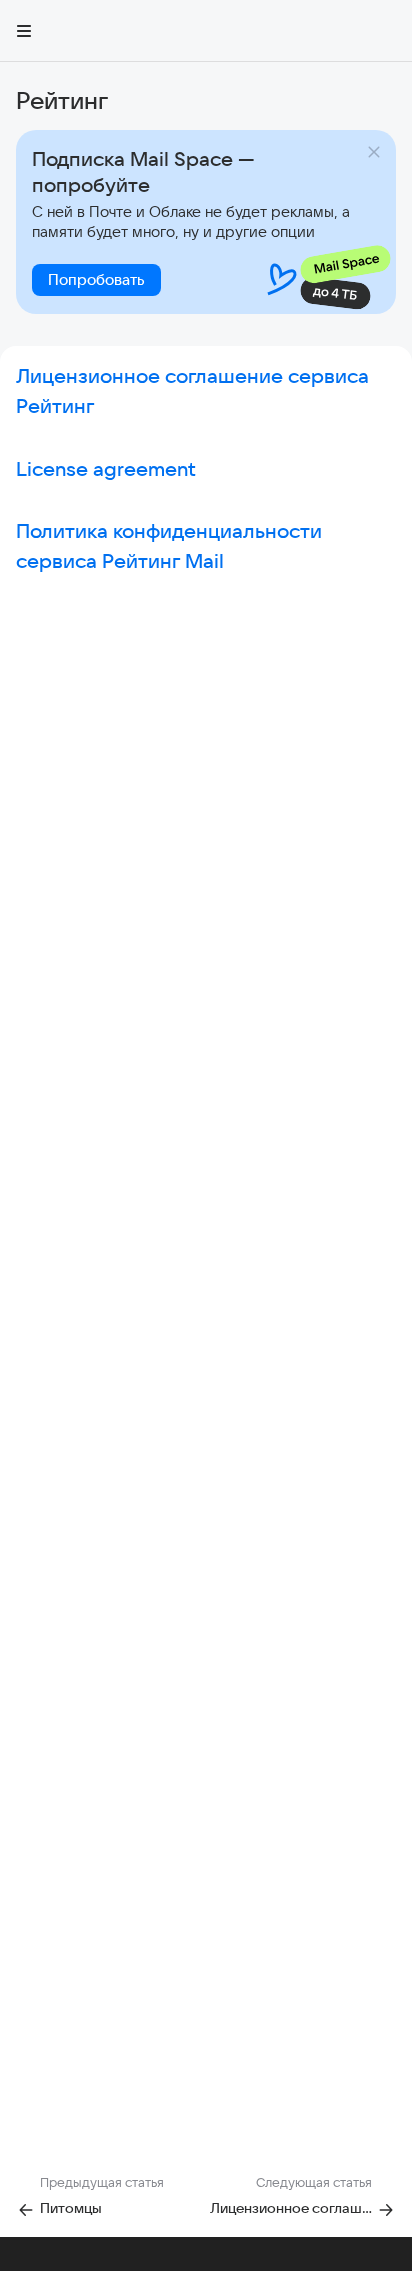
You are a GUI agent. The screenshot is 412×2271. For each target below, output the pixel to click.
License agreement (106, 468)
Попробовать (96, 279)
